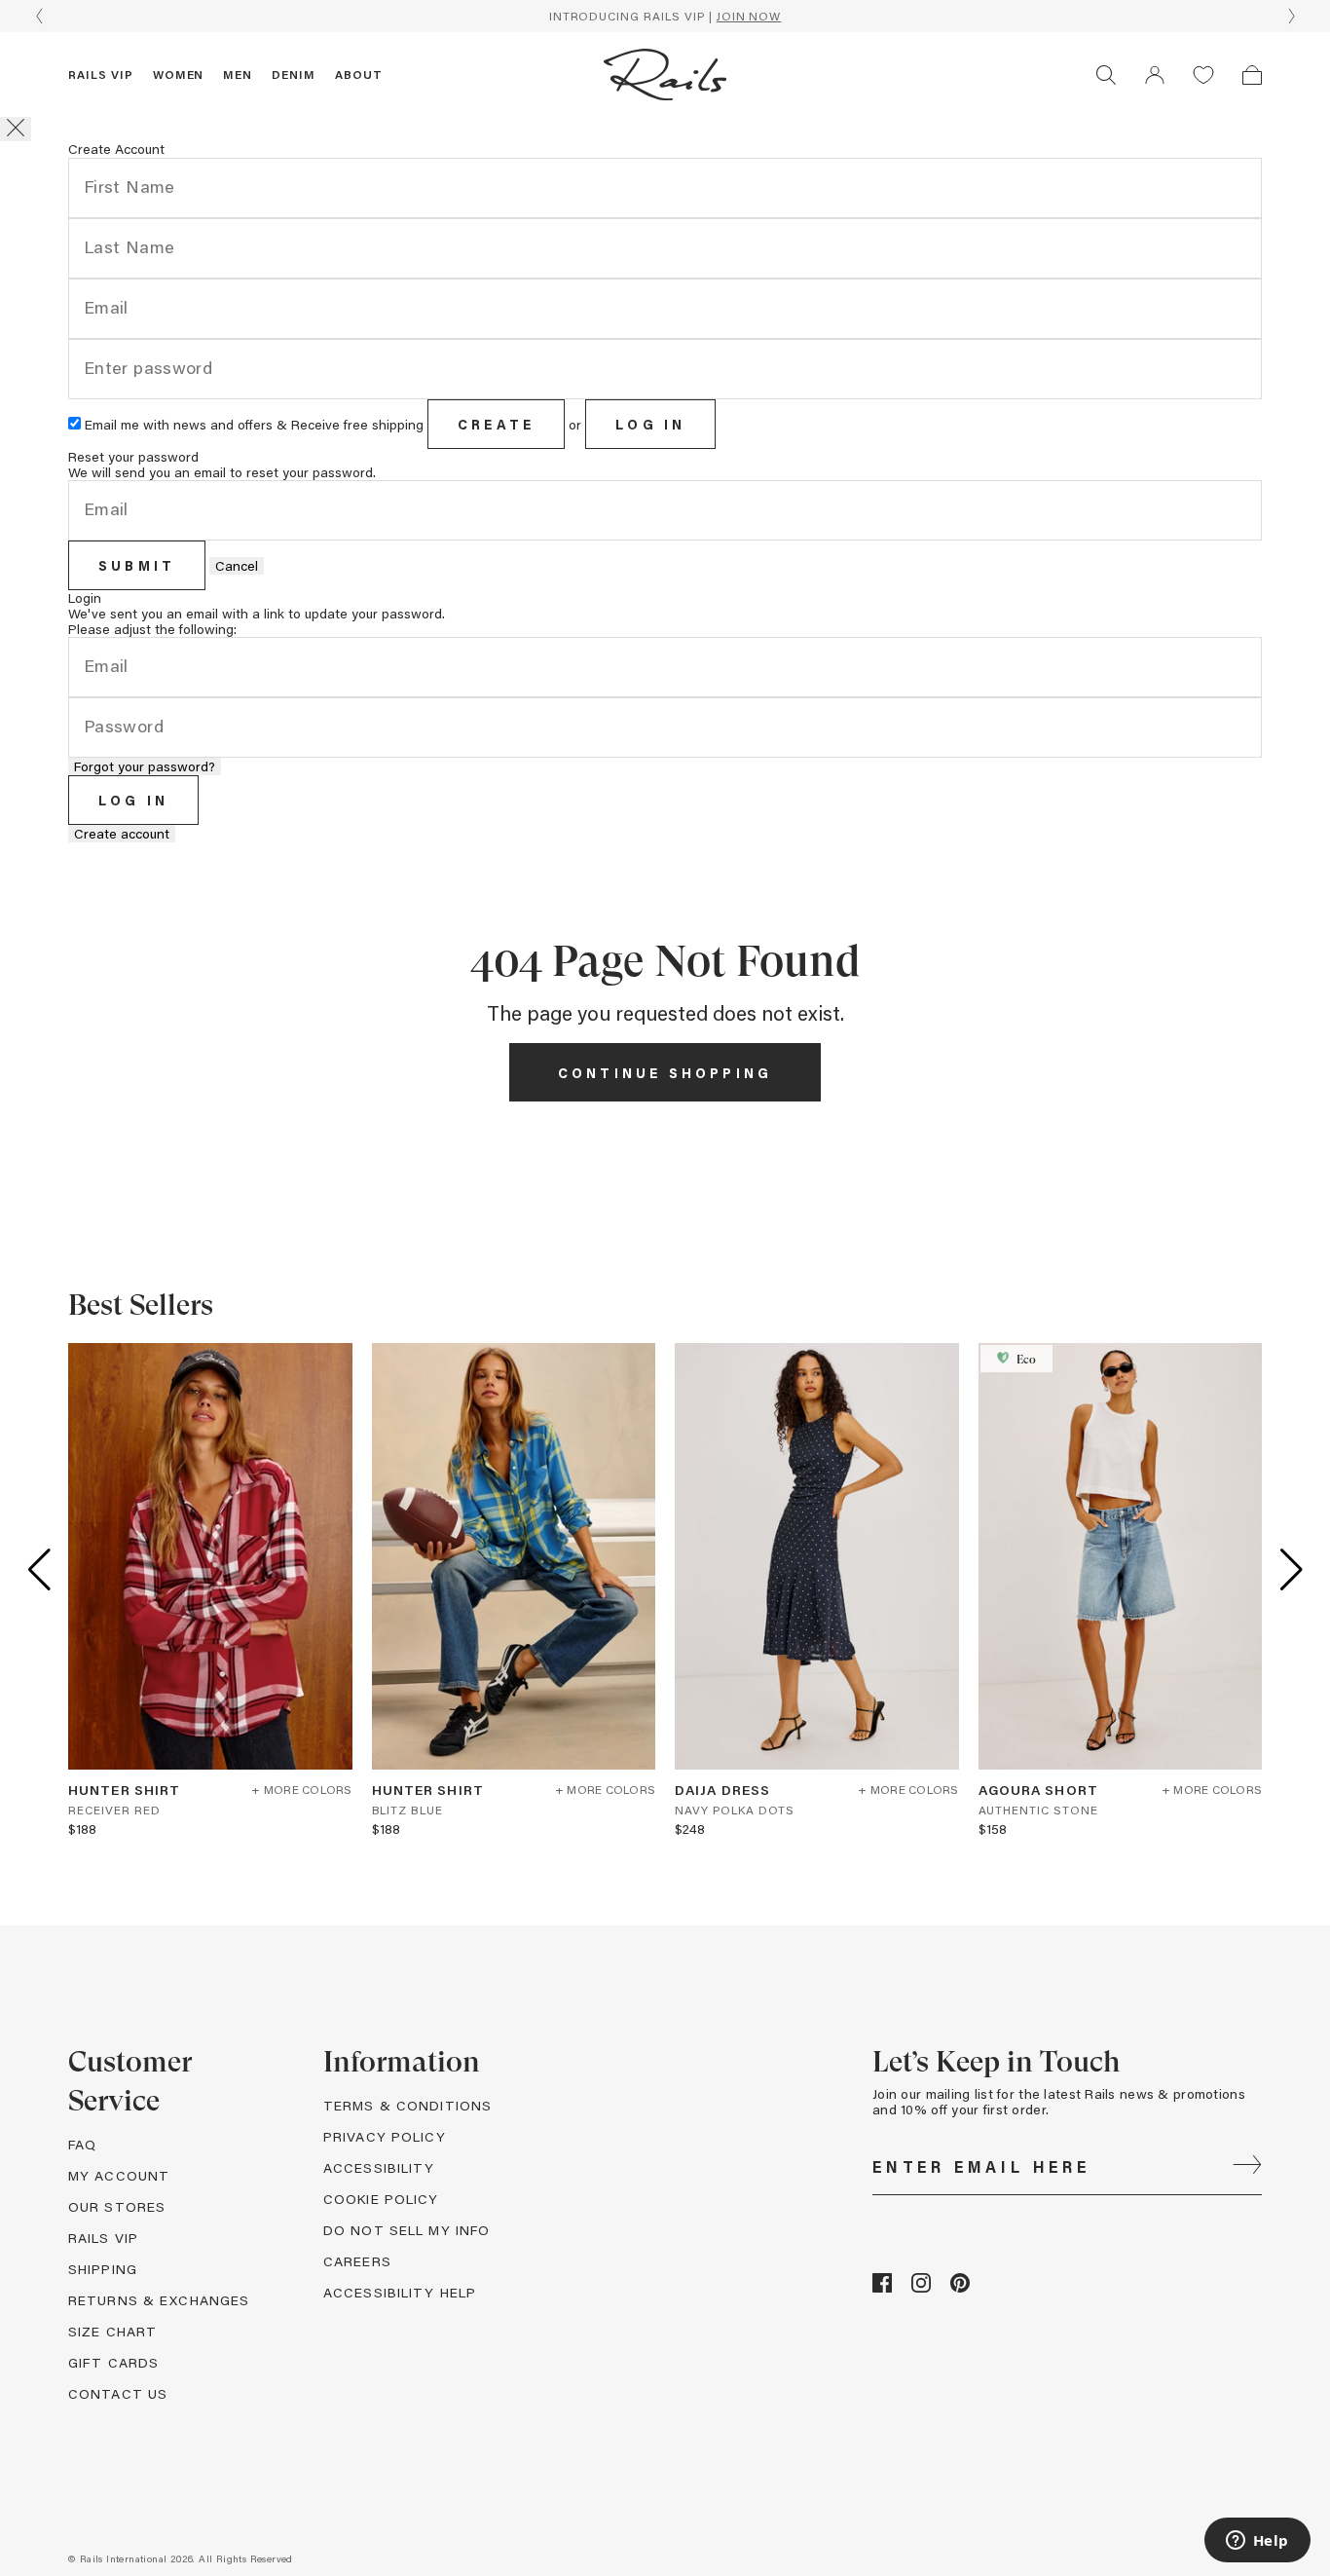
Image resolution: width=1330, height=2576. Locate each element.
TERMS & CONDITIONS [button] (407, 2105)
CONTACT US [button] (118, 2393)
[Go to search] (1106, 75)
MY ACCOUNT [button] (119, 2175)
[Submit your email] (1247, 2167)
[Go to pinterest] (960, 2287)
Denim (294, 74)
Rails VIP (101, 74)
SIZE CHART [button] (112, 2331)
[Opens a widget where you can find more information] (1257, 2542)
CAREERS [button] (357, 2261)
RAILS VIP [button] (103, 2238)
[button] (1155, 75)
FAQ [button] (82, 2144)
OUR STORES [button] (117, 2206)
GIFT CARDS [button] (113, 2362)
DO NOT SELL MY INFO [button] (406, 2230)
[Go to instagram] (921, 2287)
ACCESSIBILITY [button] (379, 2167)
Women (179, 74)
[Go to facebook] (882, 2287)
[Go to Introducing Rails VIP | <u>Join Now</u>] (665, 16)
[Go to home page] (665, 75)
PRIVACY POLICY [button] (385, 2136)
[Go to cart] (1252, 75)
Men (238, 74)
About (359, 74)
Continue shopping (665, 1073)
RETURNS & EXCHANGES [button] (159, 2300)
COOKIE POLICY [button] (381, 2199)
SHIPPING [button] (103, 2269)
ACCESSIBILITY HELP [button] (400, 2292)
